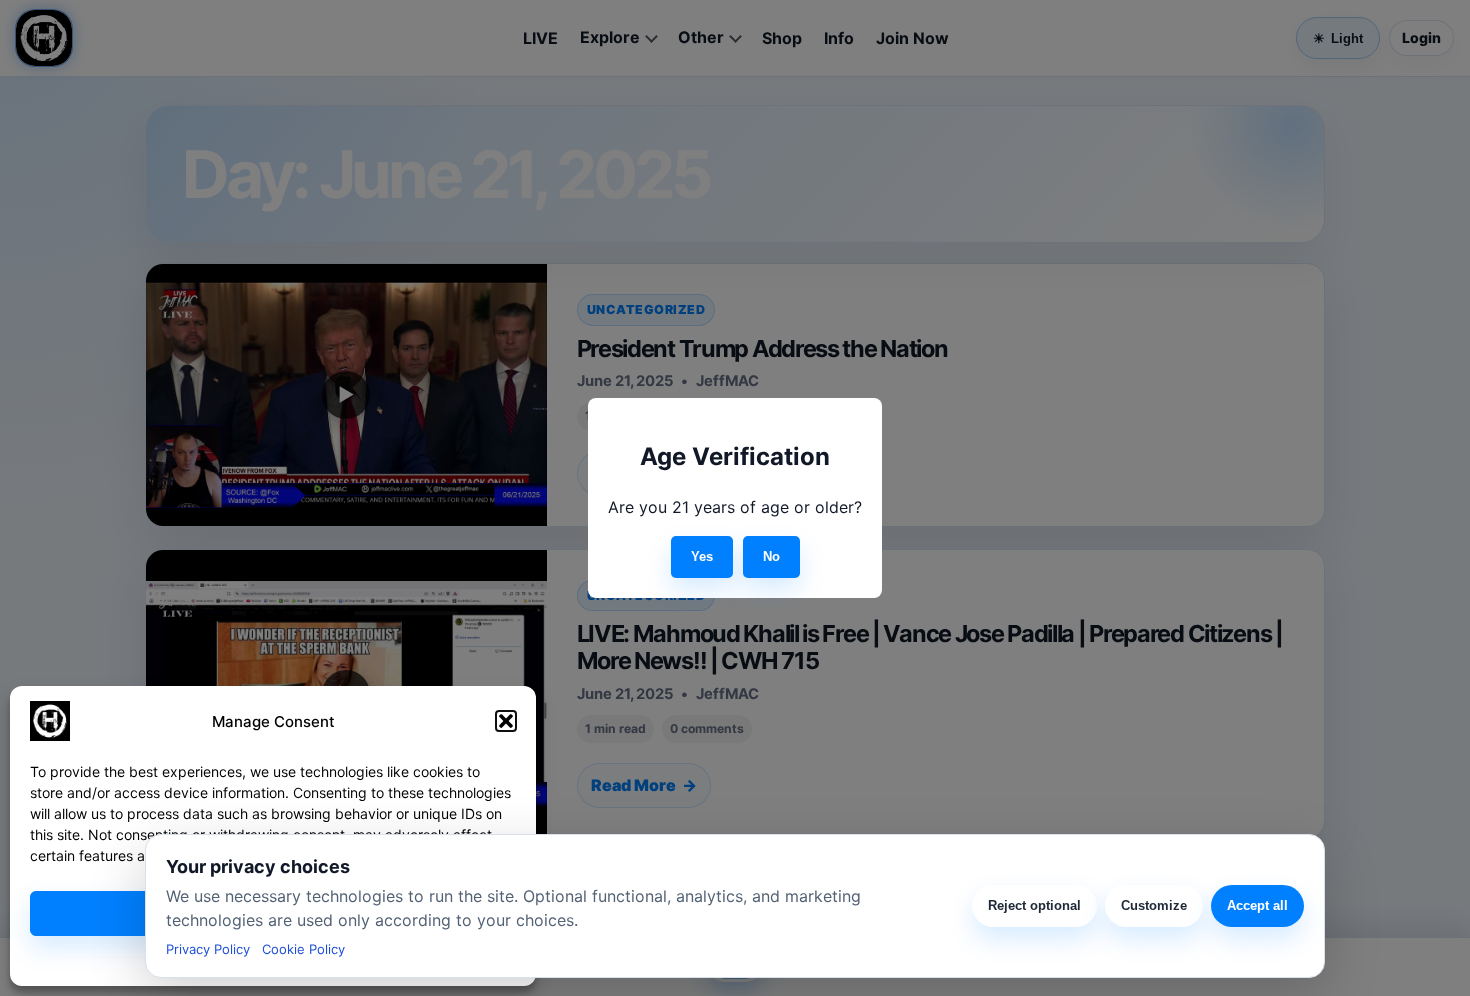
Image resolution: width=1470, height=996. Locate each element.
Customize (1154, 905)
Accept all (1257, 905)
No (771, 556)
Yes (702, 556)
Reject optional (1034, 905)
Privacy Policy (208, 949)
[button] (506, 721)
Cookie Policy (303, 949)
